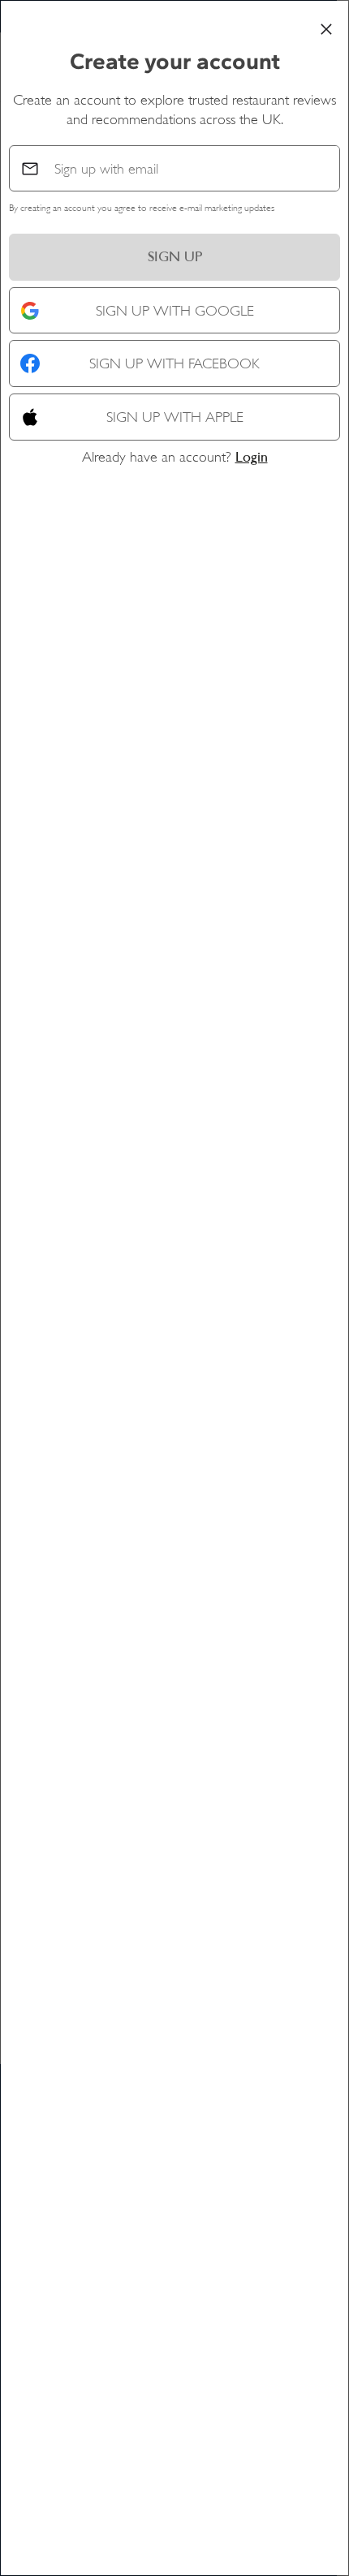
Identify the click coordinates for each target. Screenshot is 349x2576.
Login (252, 457)
